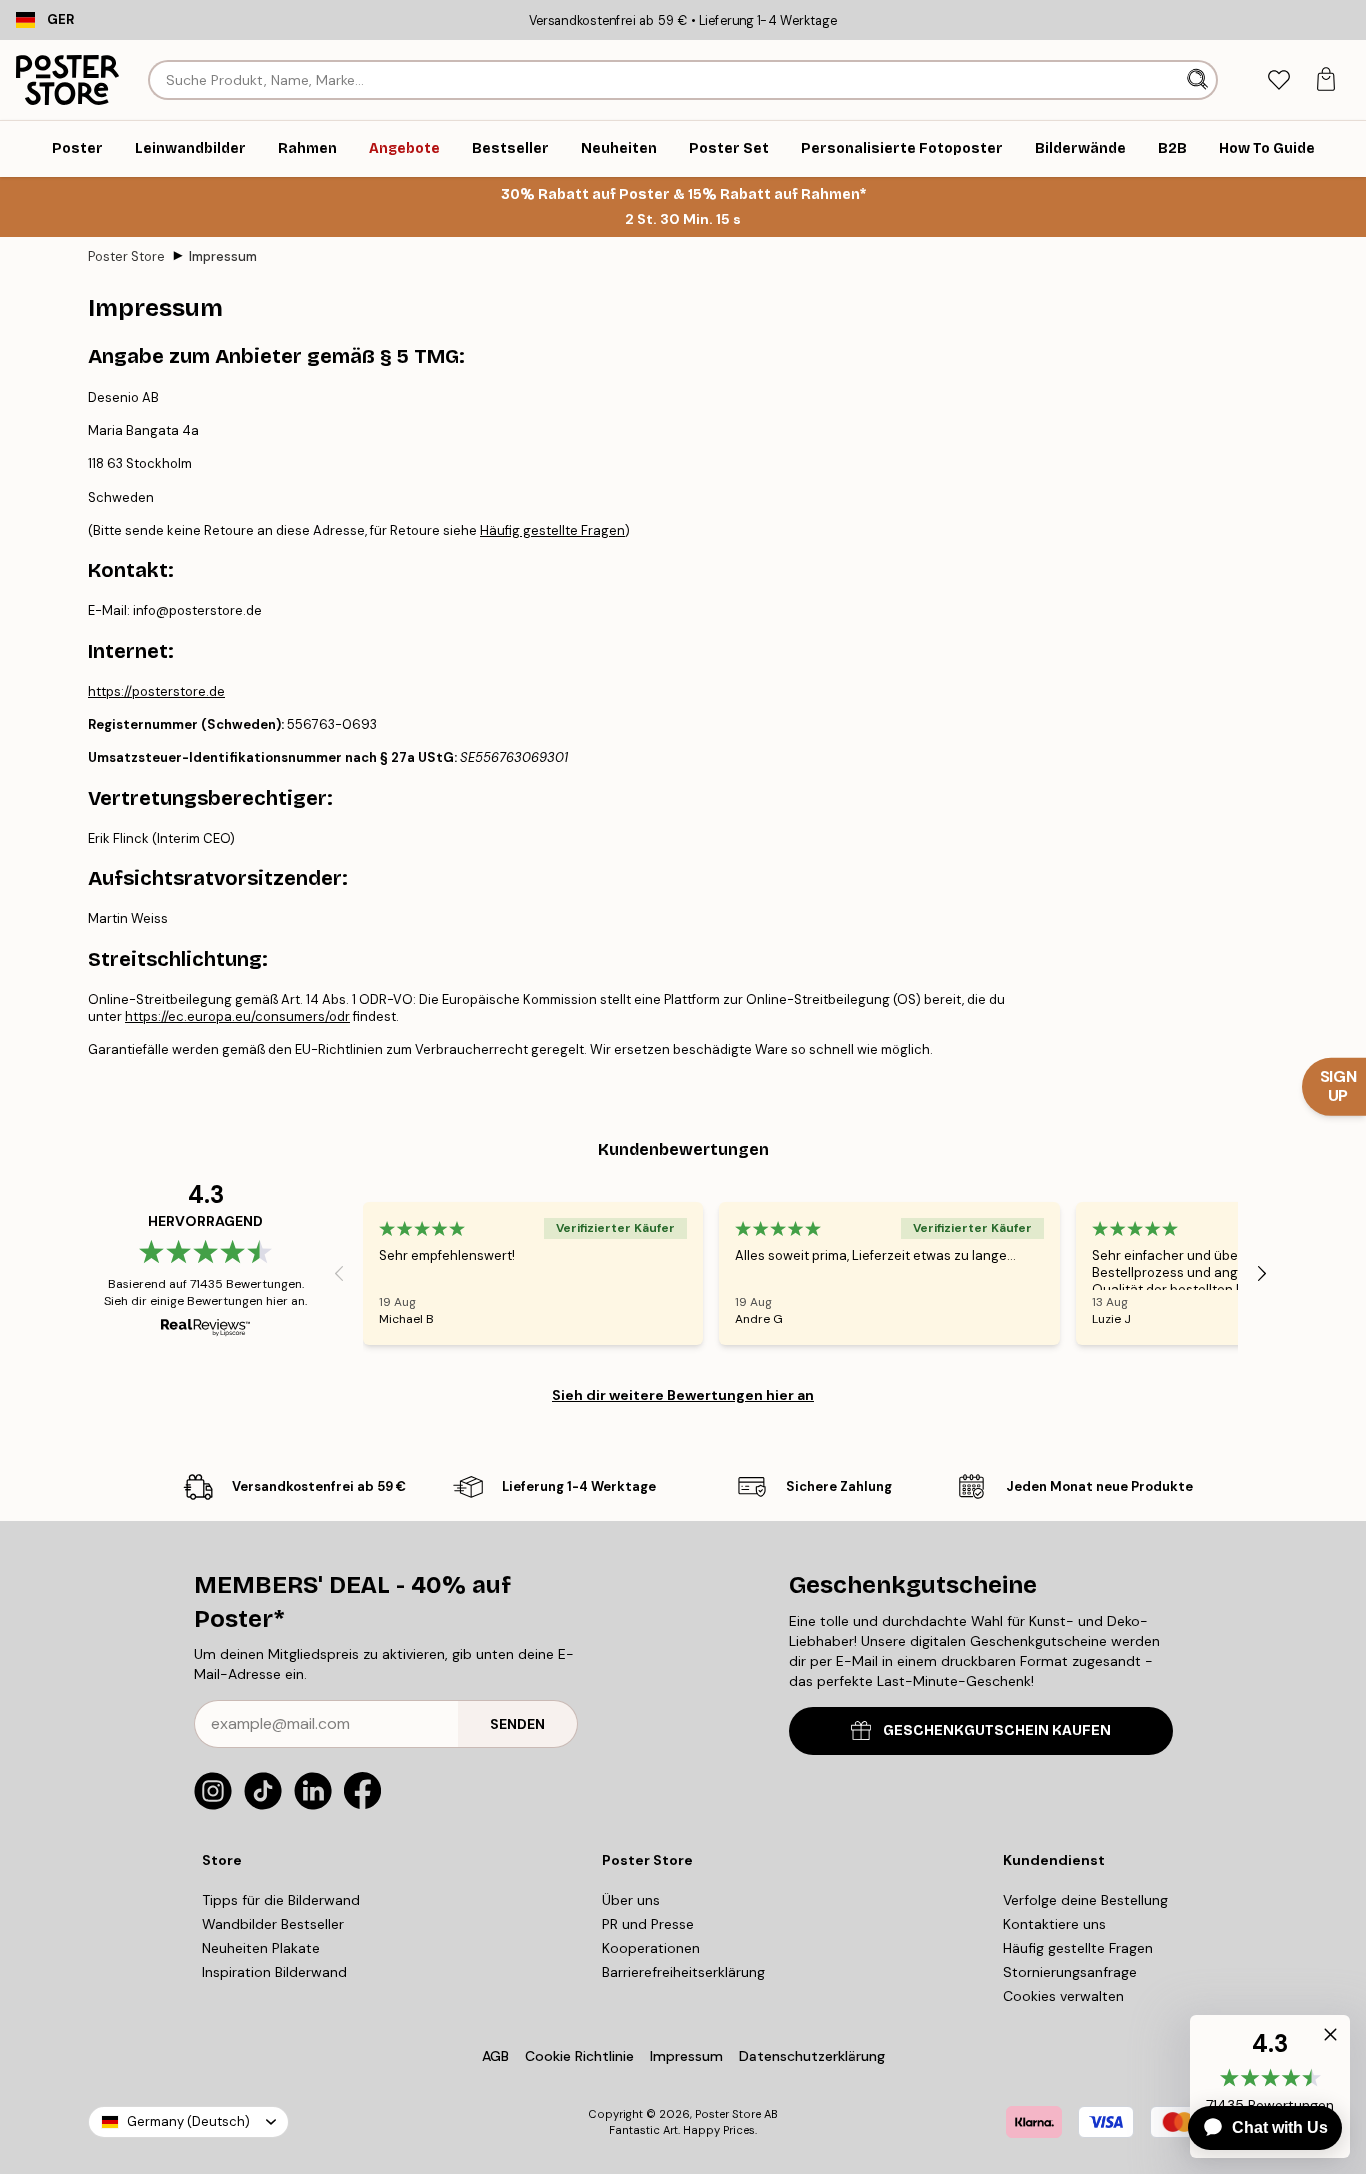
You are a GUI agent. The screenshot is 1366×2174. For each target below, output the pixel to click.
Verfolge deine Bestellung (1085, 1900)
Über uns (631, 1900)
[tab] (1278, 80)
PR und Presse (648, 1924)
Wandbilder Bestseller (273, 1924)
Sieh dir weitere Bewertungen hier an (683, 1395)
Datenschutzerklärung (812, 2056)
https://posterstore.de (156, 691)
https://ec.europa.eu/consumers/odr (237, 1016)
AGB (495, 2056)
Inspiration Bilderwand (274, 1972)
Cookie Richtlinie (579, 2056)
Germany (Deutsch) (188, 2121)
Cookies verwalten (1063, 1996)
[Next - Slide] (1262, 1273)
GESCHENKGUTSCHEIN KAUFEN (997, 1730)
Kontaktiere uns (1054, 1924)
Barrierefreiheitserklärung (683, 1972)
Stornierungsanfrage (1070, 1972)
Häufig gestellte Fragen (552, 530)
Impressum (223, 256)
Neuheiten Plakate (261, 1948)
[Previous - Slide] (339, 1273)
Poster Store (126, 256)
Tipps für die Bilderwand (281, 1900)
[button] (1326, 2039)
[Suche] (1199, 80)
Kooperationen (651, 1948)
